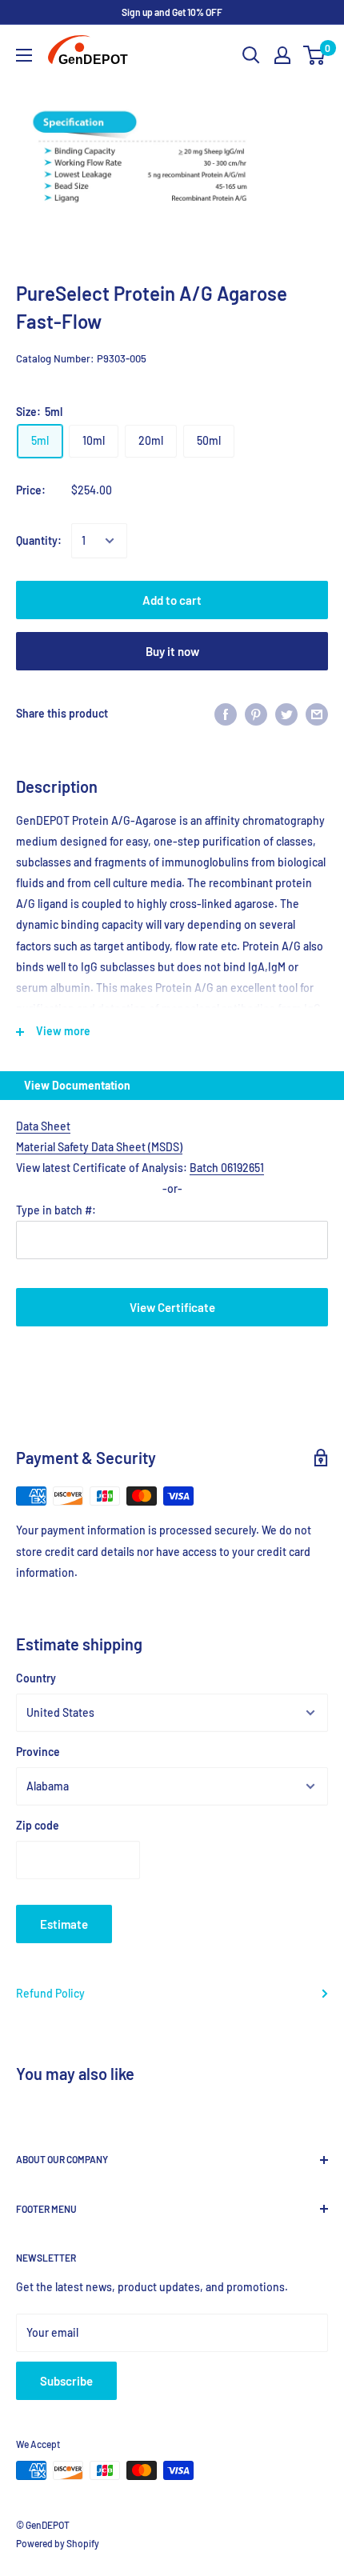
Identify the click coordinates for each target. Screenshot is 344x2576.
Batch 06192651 (227, 1168)
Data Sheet (43, 1126)
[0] (315, 55)
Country (36, 1678)
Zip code (38, 1825)
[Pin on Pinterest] (256, 714)
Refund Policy (50, 1993)
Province (38, 1752)
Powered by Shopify (58, 2543)
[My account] (282, 55)
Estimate (64, 1924)
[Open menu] (24, 55)
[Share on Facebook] (226, 714)
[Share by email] (317, 714)
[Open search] (251, 55)
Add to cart (172, 600)
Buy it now (172, 651)
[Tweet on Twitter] (286, 714)
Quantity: (39, 540)
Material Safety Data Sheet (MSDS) (99, 1147)
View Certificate (172, 1307)
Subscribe (66, 2381)
